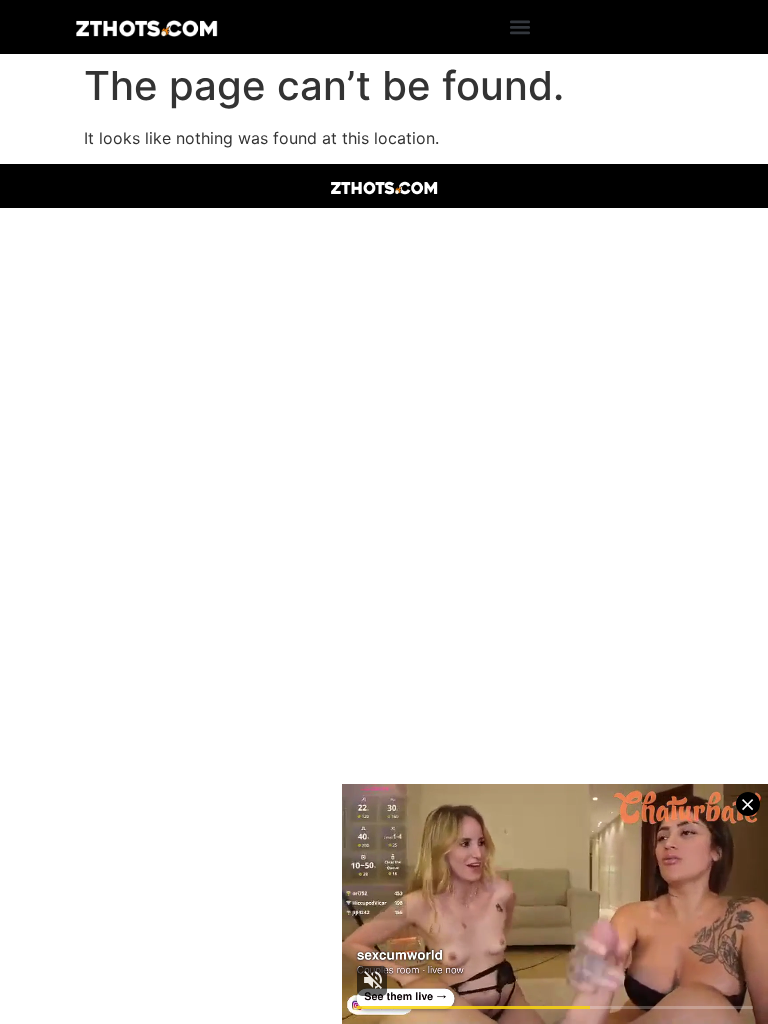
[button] (520, 27)
